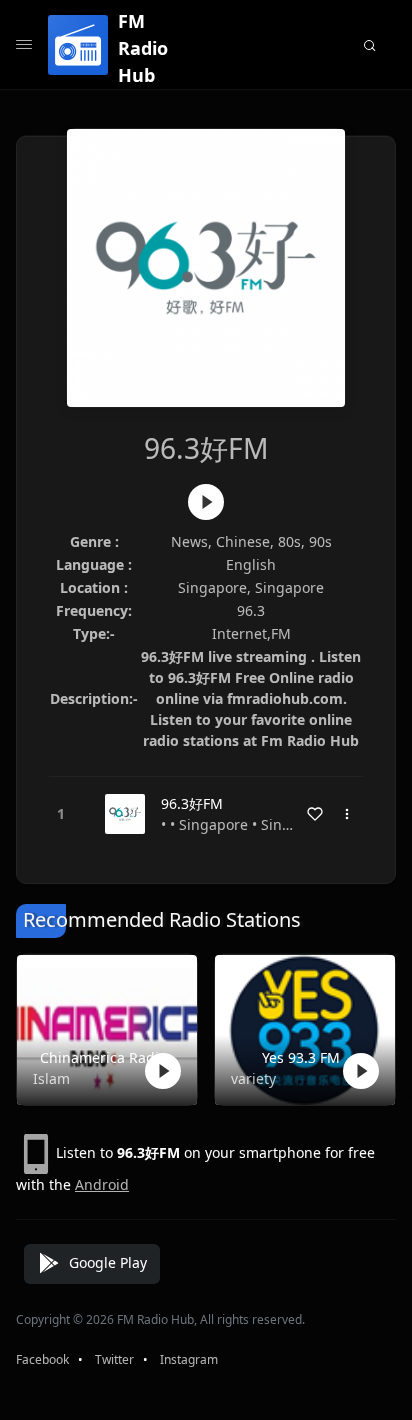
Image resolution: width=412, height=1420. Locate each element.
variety (253, 1078)
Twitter (114, 1359)
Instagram (189, 1359)
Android (102, 1184)
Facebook (42, 1359)
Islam (51, 1078)
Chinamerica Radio (103, 1057)
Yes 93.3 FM (301, 1057)
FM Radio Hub (143, 48)
